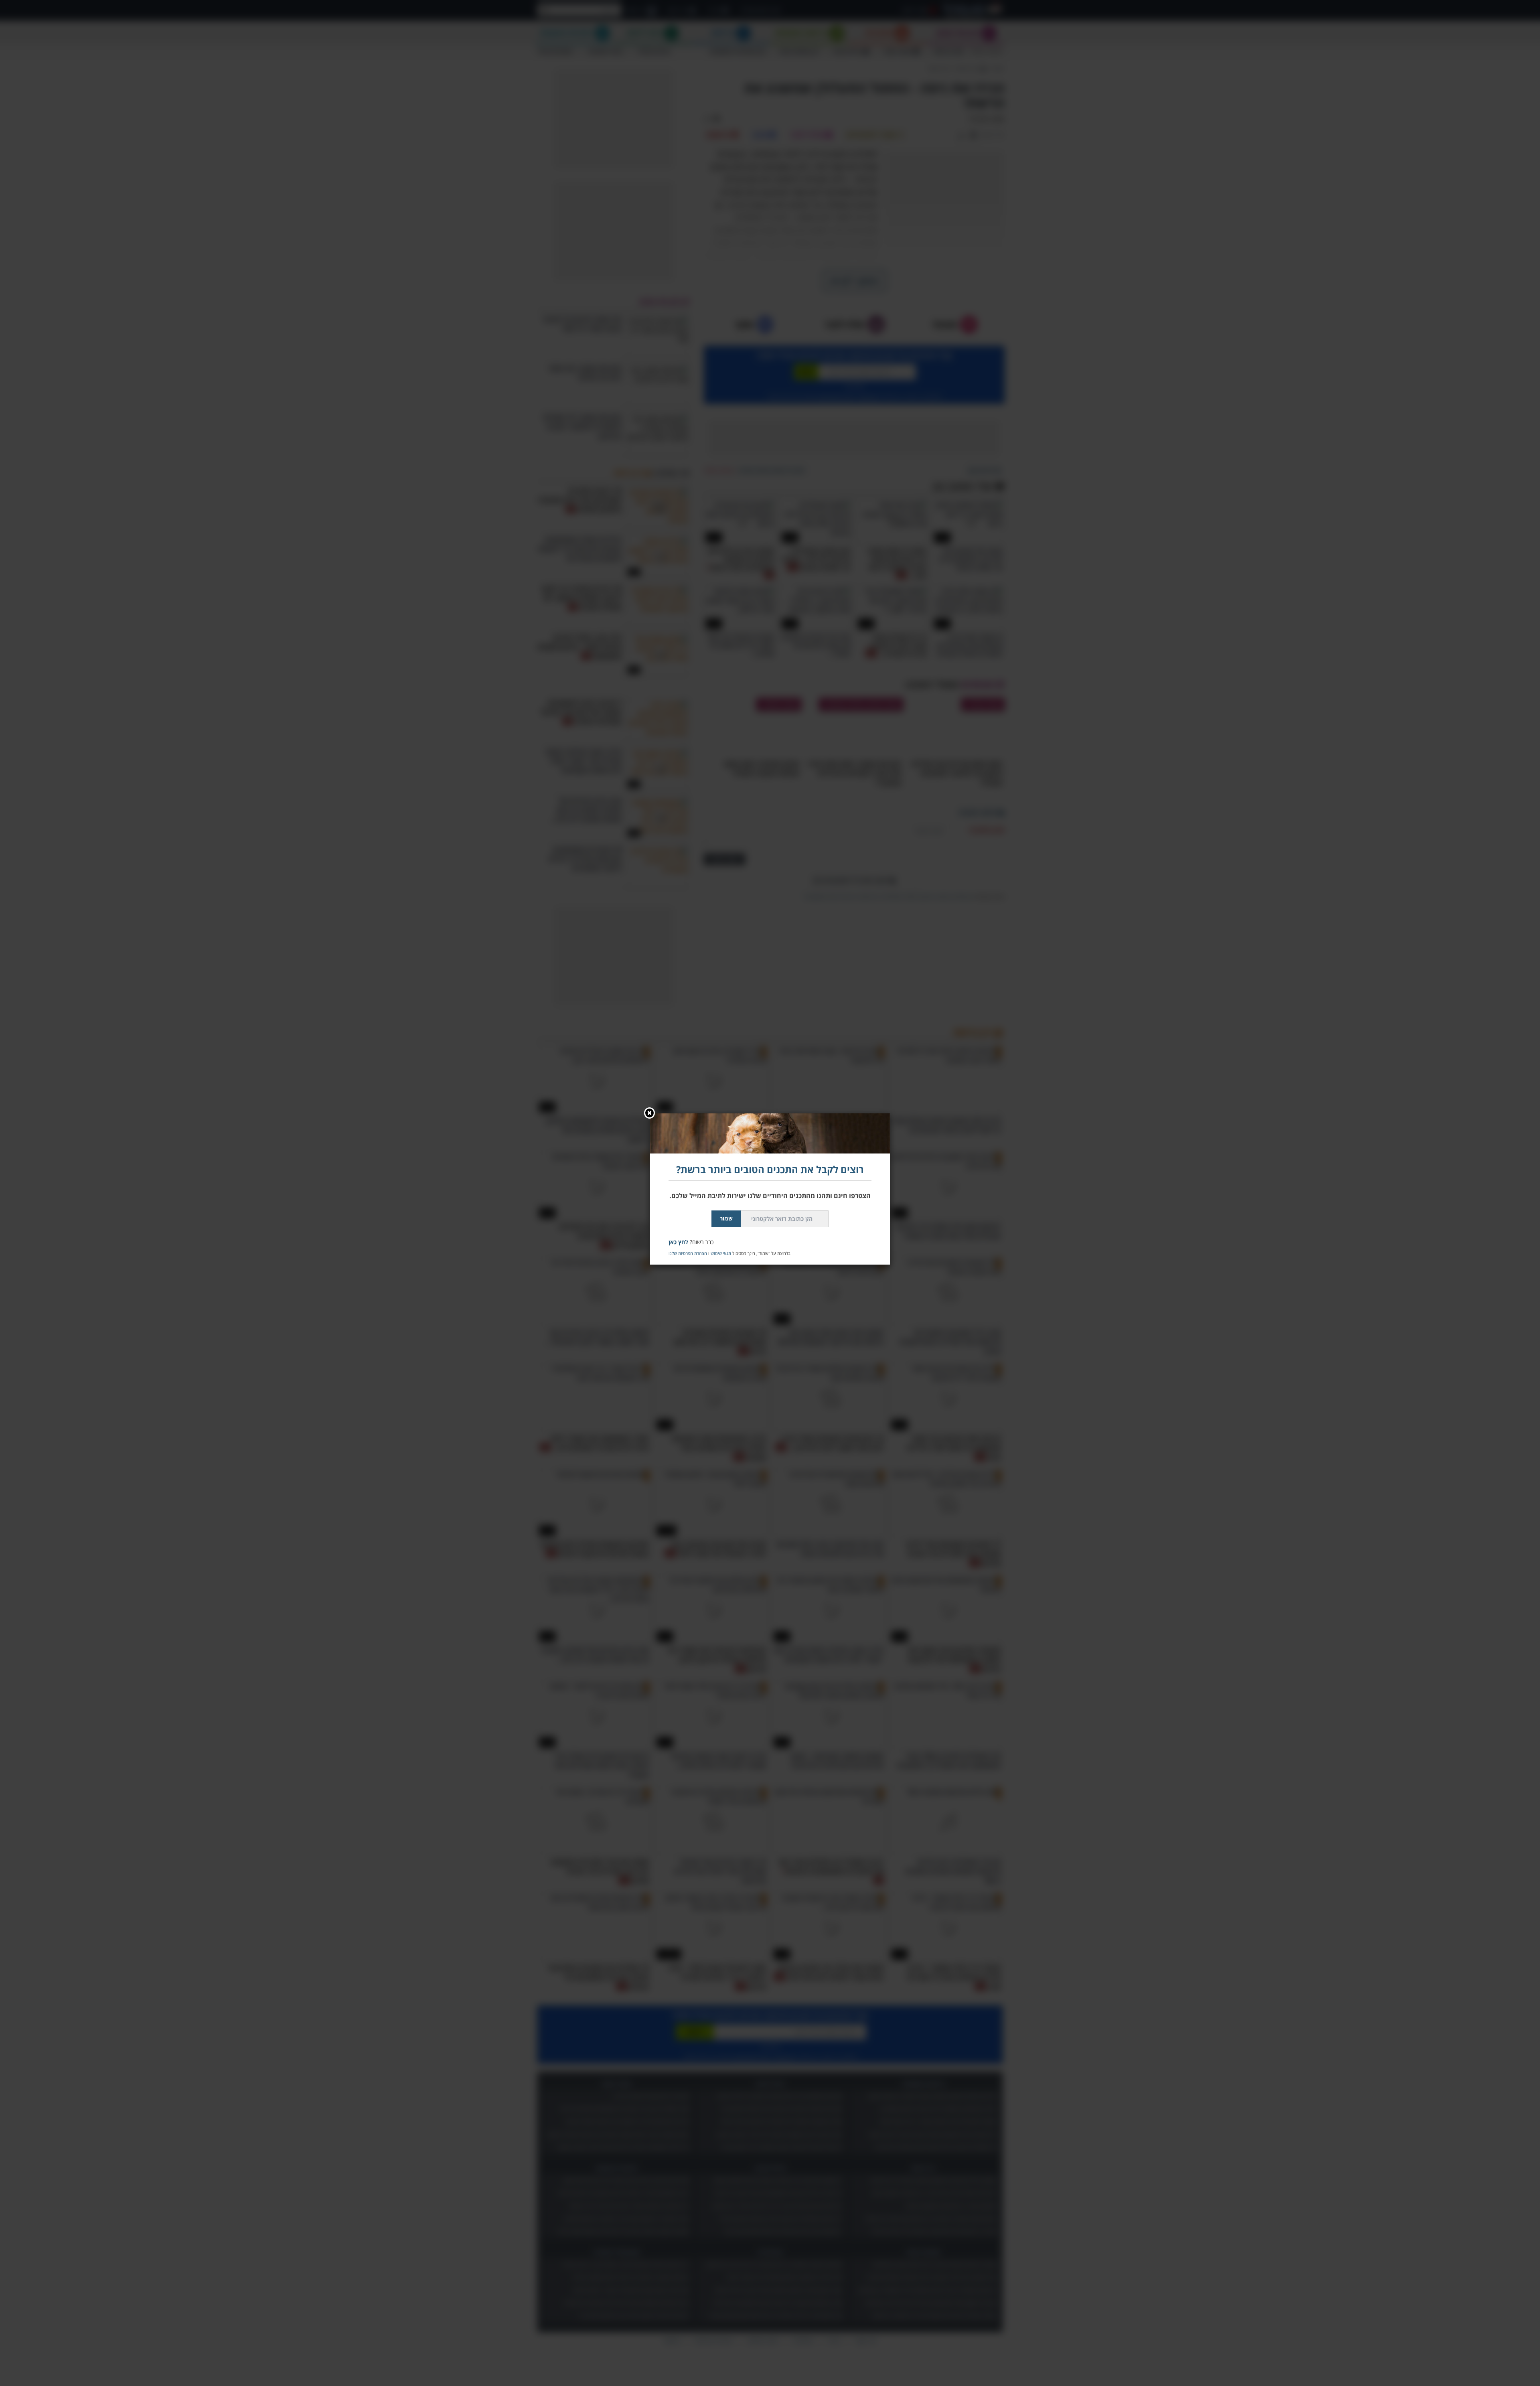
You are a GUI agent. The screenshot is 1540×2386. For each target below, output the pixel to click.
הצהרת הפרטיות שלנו (688, 1253)
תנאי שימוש (721, 1253)
